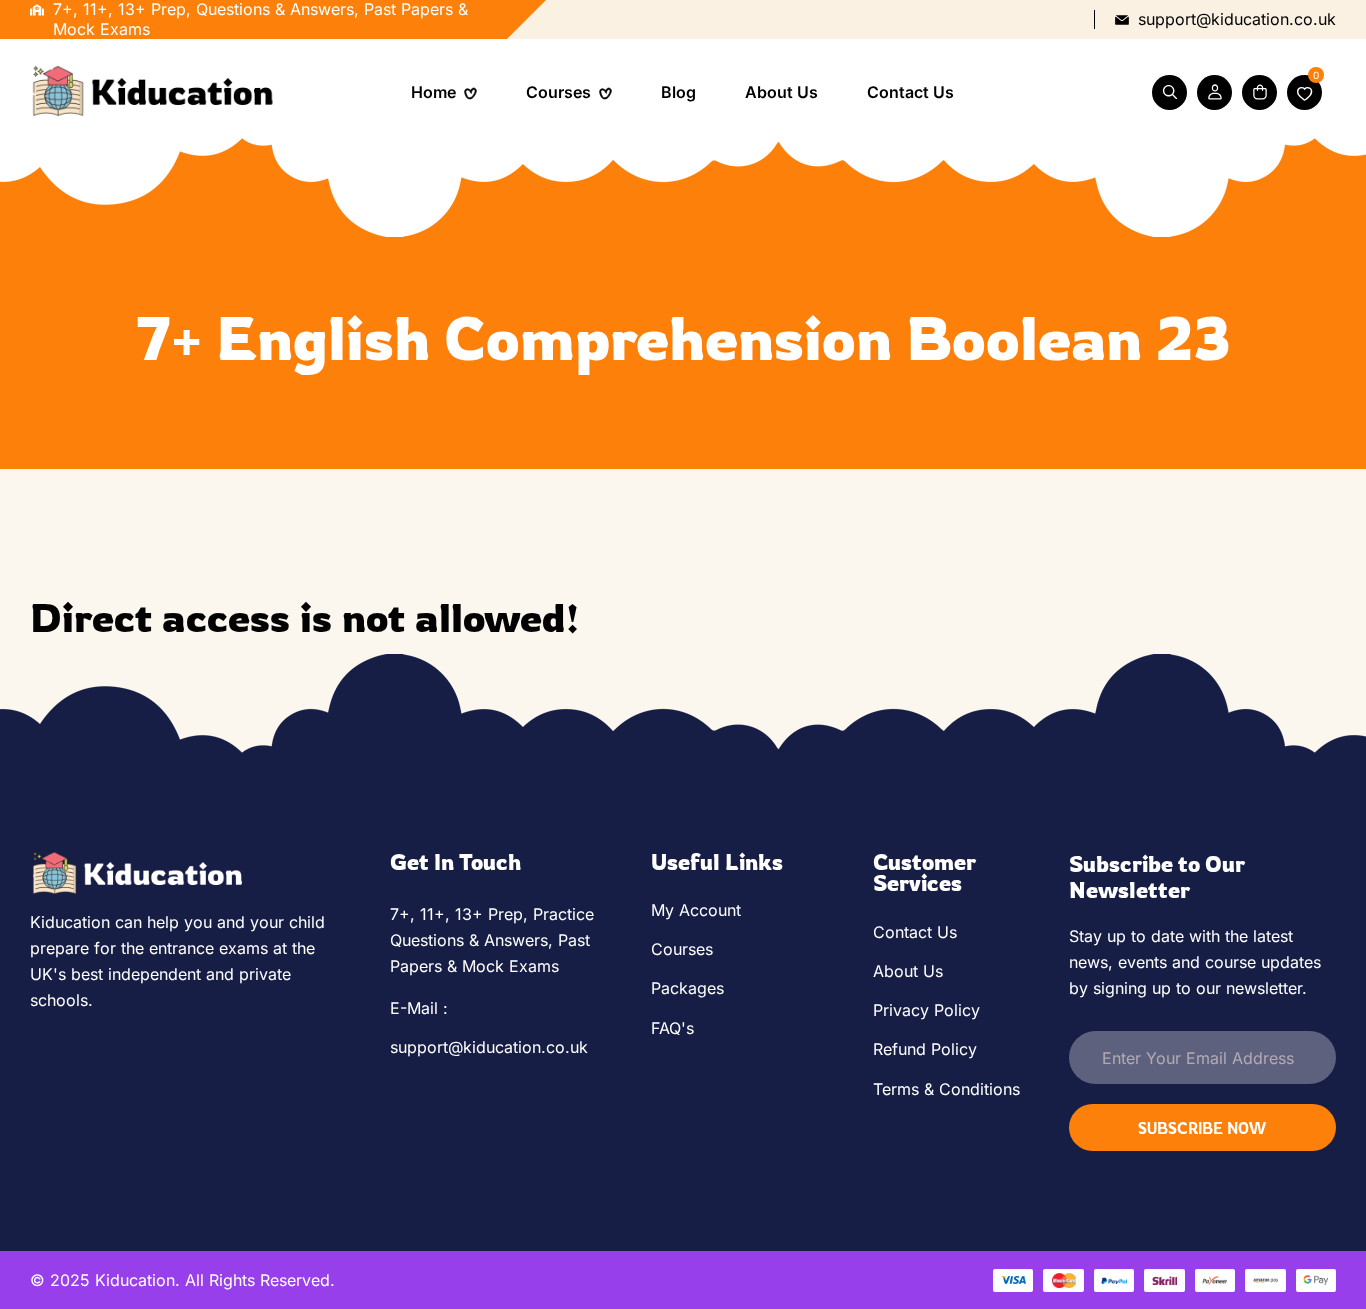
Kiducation (135, 1280)
